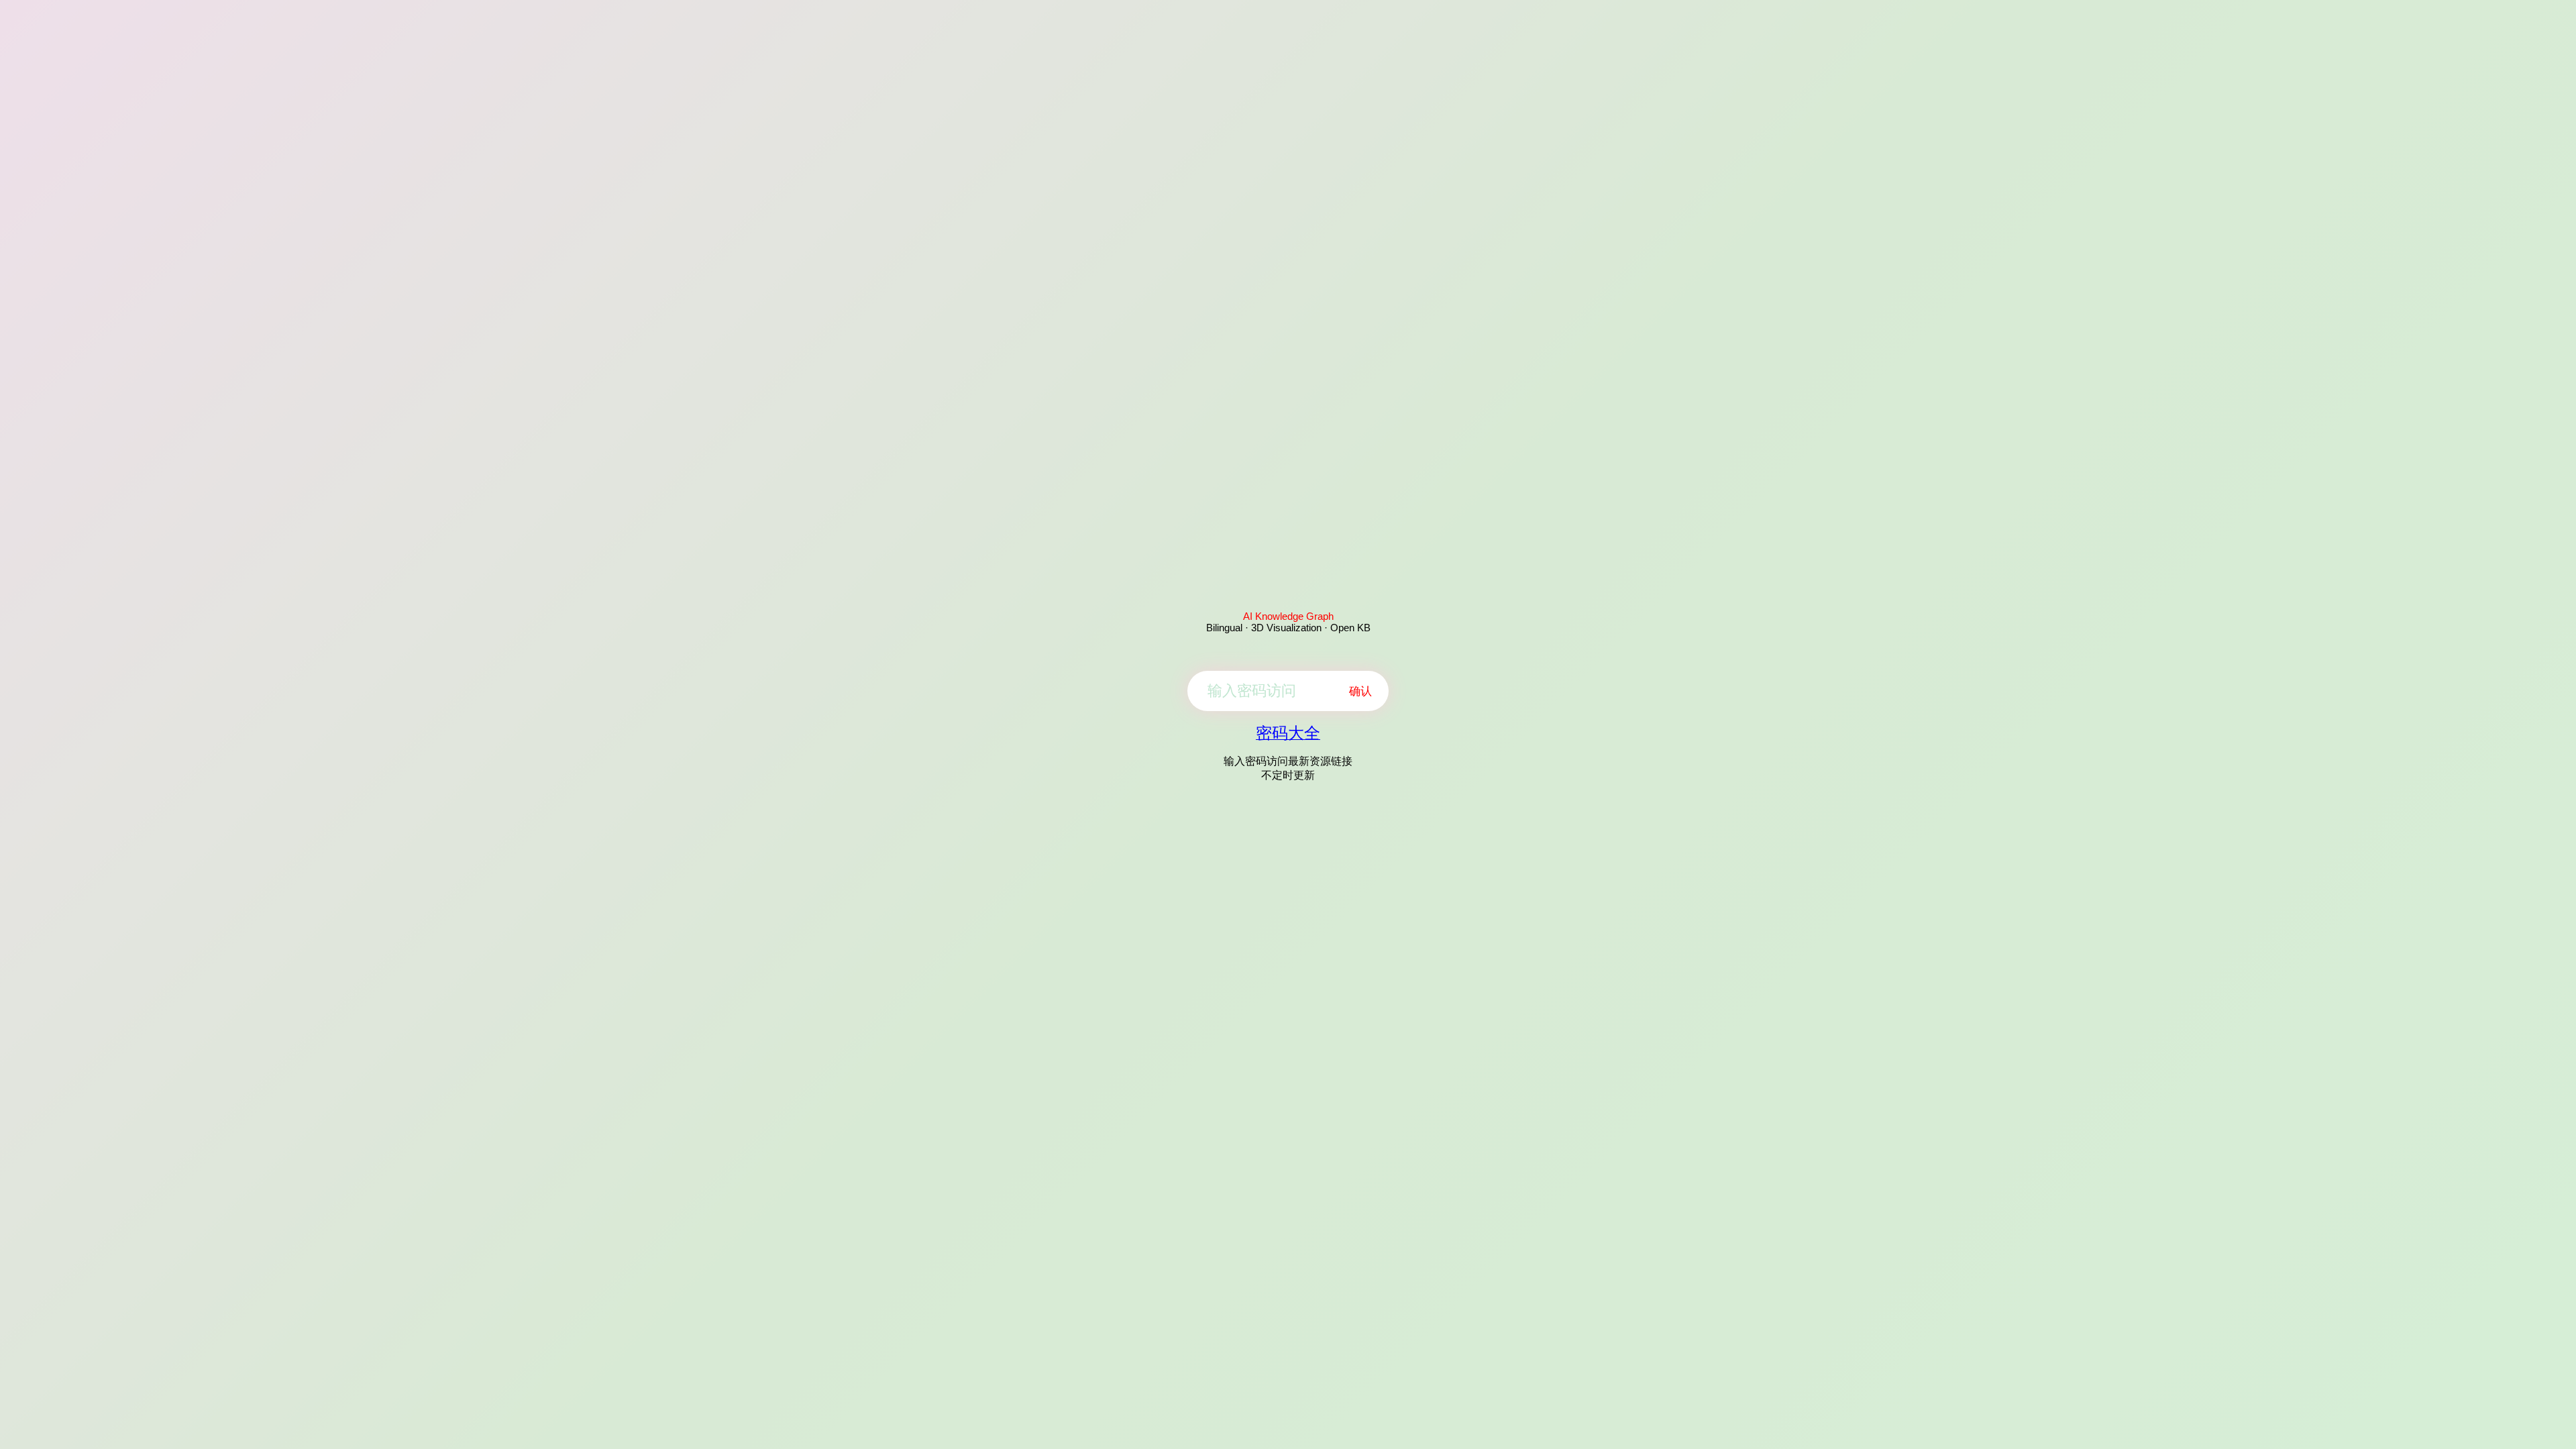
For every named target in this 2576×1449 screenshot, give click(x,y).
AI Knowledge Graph (1288, 616)
